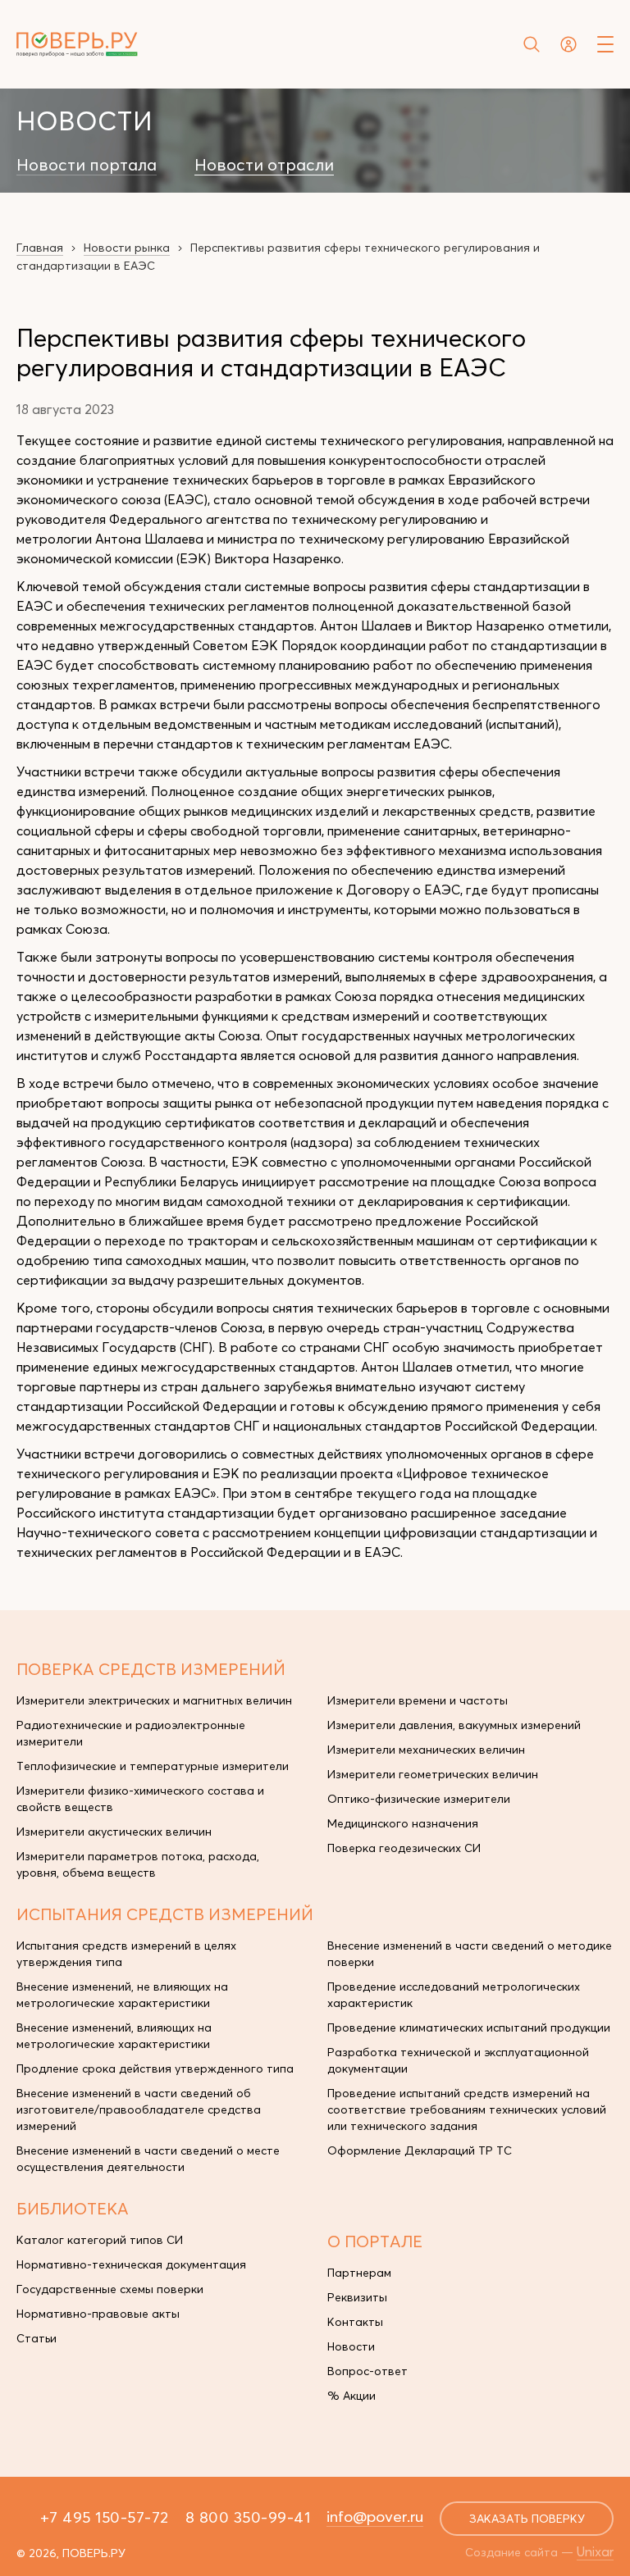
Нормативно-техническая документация (131, 2264)
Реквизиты (357, 2297)
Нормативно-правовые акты (98, 2314)
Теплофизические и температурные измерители (153, 1766)
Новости (351, 2346)
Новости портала (87, 165)
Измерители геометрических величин (433, 1774)
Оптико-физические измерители (419, 1799)
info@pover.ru (375, 2516)
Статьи (37, 2338)
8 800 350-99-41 (248, 2517)
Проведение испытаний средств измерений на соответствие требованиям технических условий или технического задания (467, 2109)
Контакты (355, 2322)
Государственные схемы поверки (110, 2289)
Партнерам (359, 2273)
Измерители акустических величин (114, 1832)
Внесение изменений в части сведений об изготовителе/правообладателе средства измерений (139, 2109)
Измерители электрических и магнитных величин (154, 1700)
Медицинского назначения (403, 1823)
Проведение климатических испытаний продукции (469, 2028)
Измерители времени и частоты (418, 1700)
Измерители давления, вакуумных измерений (454, 1725)
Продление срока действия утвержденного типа (155, 2069)
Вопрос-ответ (367, 2371)
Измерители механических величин (426, 1750)
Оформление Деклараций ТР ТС (420, 2150)
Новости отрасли (264, 165)
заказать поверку (527, 2519)
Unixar (595, 2551)
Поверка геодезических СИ (404, 1848)
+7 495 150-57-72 (105, 2517)
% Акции (352, 2396)
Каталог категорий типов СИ (100, 2240)
